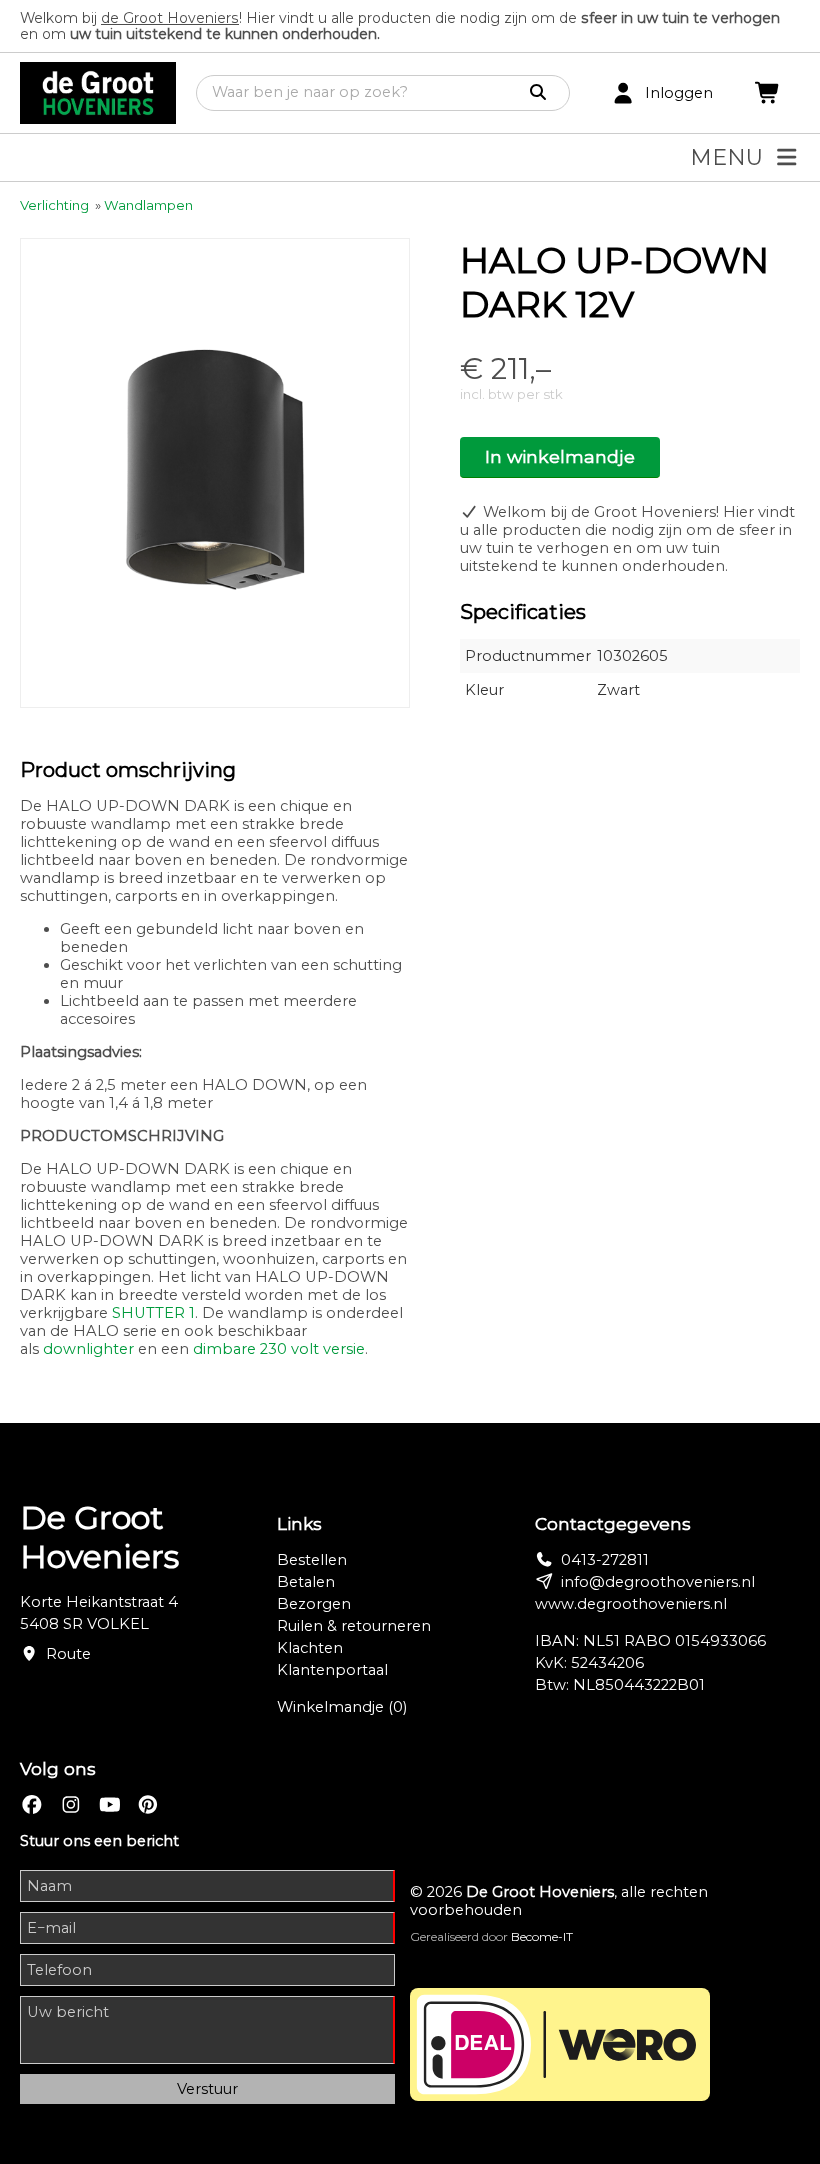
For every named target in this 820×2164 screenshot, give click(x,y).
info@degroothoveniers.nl (658, 1582)
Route (68, 1654)
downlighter (88, 1349)
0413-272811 (605, 1560)
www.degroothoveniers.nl (631, 1604)
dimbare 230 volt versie (279, 1349)
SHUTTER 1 (153, 1313)
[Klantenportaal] (623, 93)
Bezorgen (314, 1604)
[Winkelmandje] (768, 93)
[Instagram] (71, 1805)
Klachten (310, 1648)
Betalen (306, 1582)
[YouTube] (110, 1805)
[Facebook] (32, 1805)
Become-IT (542, 1936)
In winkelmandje (560, 456)
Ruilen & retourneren (354, 1626)
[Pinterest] (148, 1805)
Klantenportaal (332, 1670)
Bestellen (312, 1560)
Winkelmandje (342, 1707)
